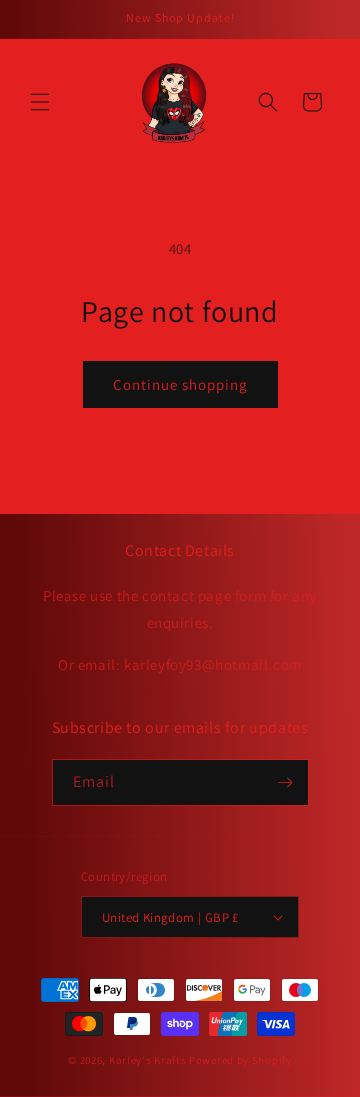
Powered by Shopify (240, 1060)
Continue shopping (180, 384)
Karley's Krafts (149, 1060)
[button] (40, 102)
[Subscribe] (286, 782)
